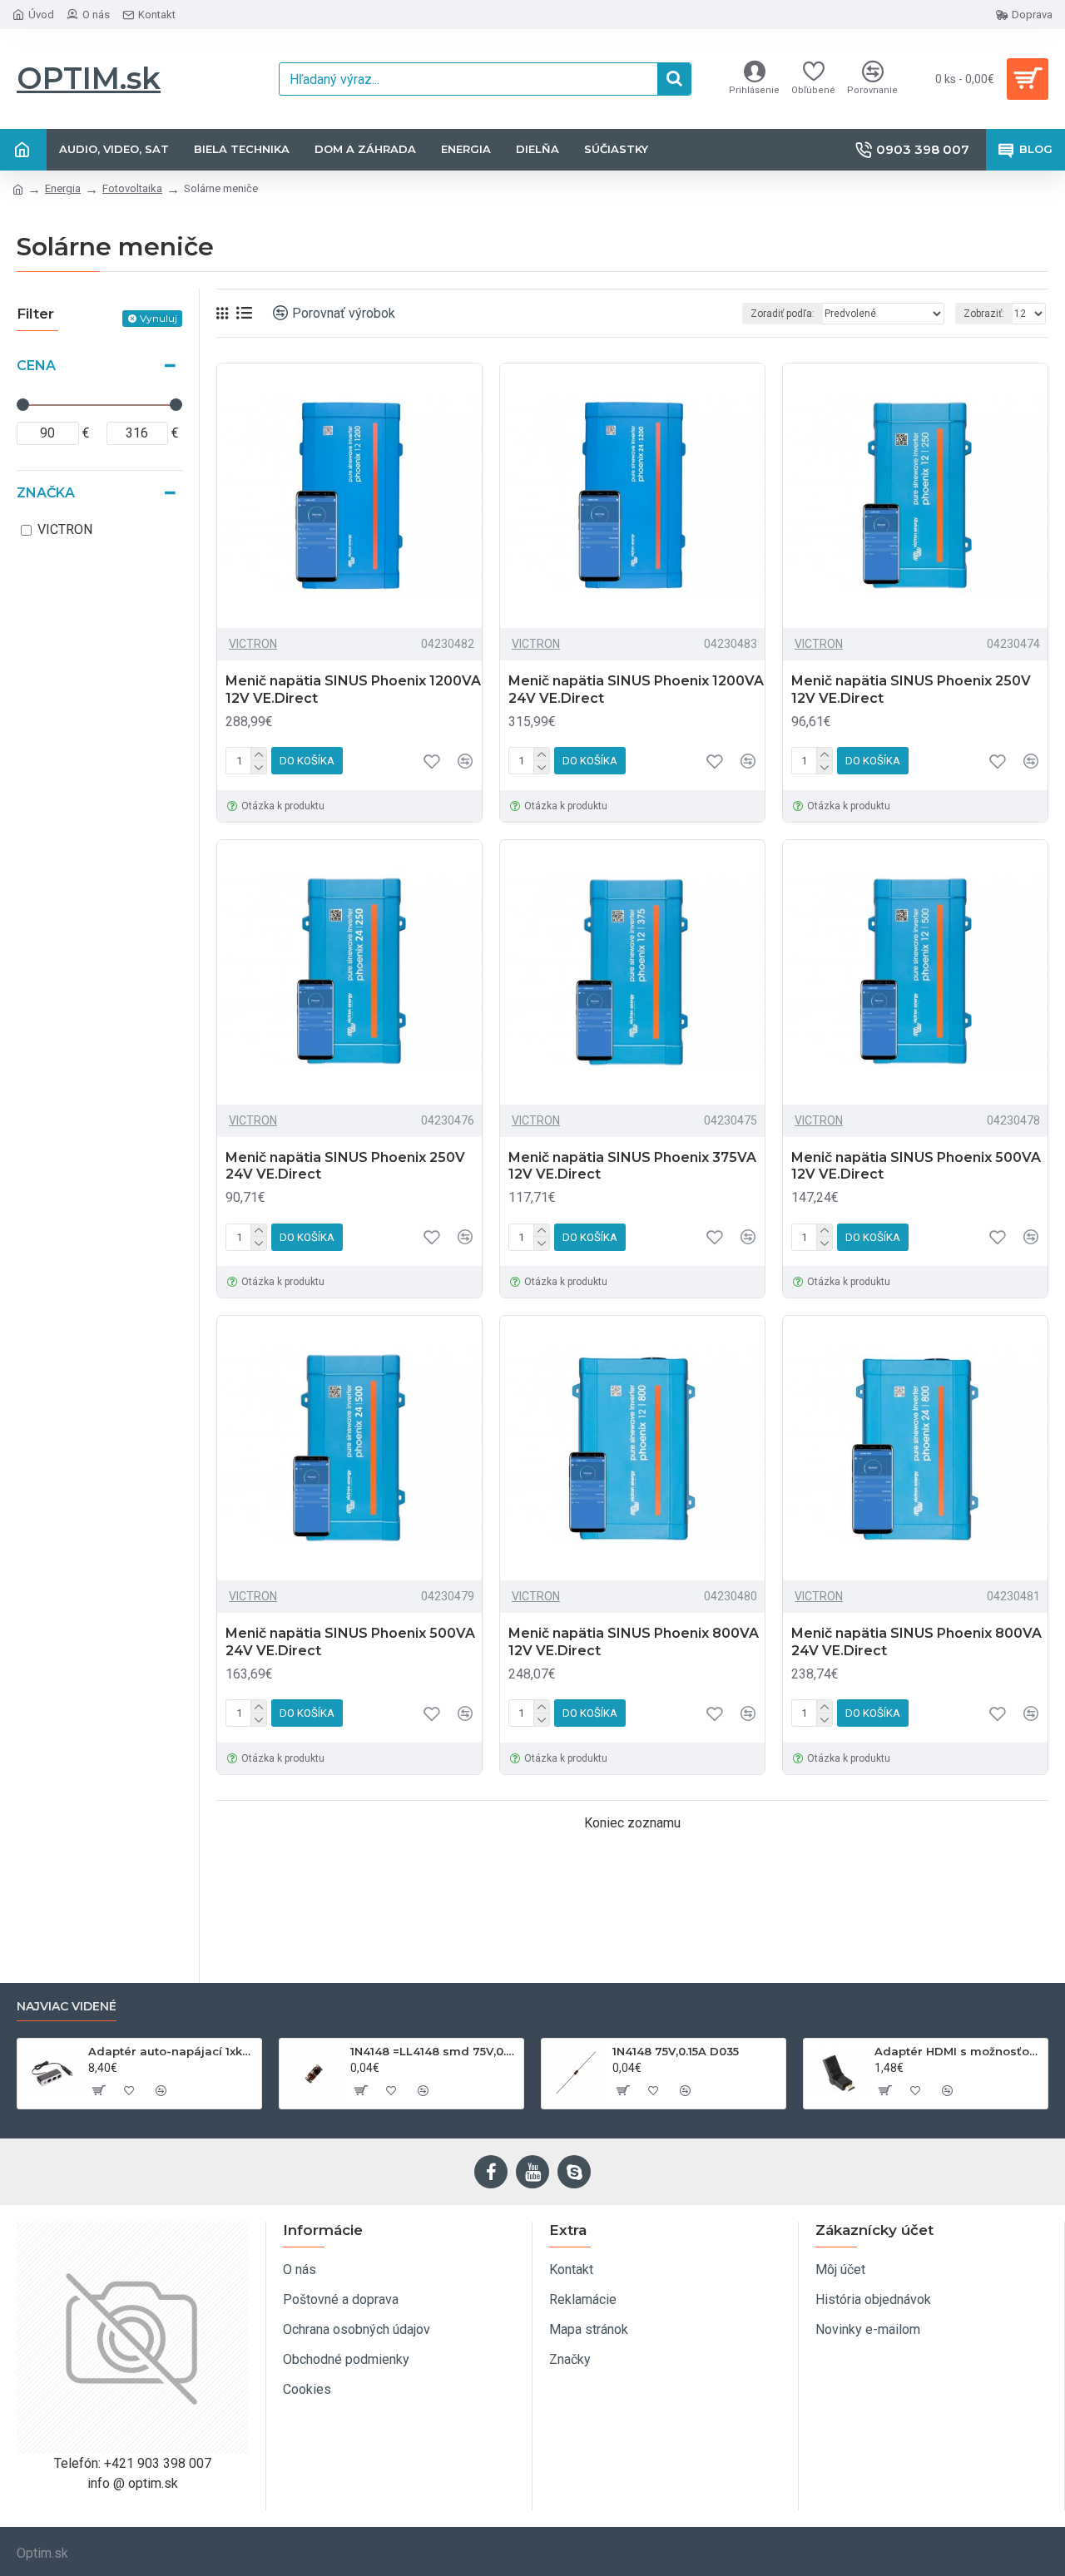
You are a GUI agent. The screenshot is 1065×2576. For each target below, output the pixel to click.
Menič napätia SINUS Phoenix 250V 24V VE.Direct (345, 1166)
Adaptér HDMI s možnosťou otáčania (958, 2051)
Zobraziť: (984, 314)
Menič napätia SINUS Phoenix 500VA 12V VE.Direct (916, 1166)
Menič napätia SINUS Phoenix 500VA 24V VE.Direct (350, 1642)
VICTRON (253, 644)
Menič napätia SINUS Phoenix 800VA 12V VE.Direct (634, 1642)
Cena (36, 366)
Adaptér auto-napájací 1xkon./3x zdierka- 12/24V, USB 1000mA (172, 2051)
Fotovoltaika (132, 188)
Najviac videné (67, 2007)
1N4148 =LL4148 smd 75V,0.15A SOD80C (434, 2051)
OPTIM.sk (89, 78)
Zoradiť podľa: (783, 314)
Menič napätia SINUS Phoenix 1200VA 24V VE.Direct (636, 690)
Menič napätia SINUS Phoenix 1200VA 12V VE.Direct (353, 690)
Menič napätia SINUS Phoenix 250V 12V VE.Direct (911, 690)
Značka (46, 493)
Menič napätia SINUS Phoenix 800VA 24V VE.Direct (916, 1642)
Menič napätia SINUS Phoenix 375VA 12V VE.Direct (632, 1166)
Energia (63, 188)
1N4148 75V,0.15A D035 (676, 2051)
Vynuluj (159, 318)
